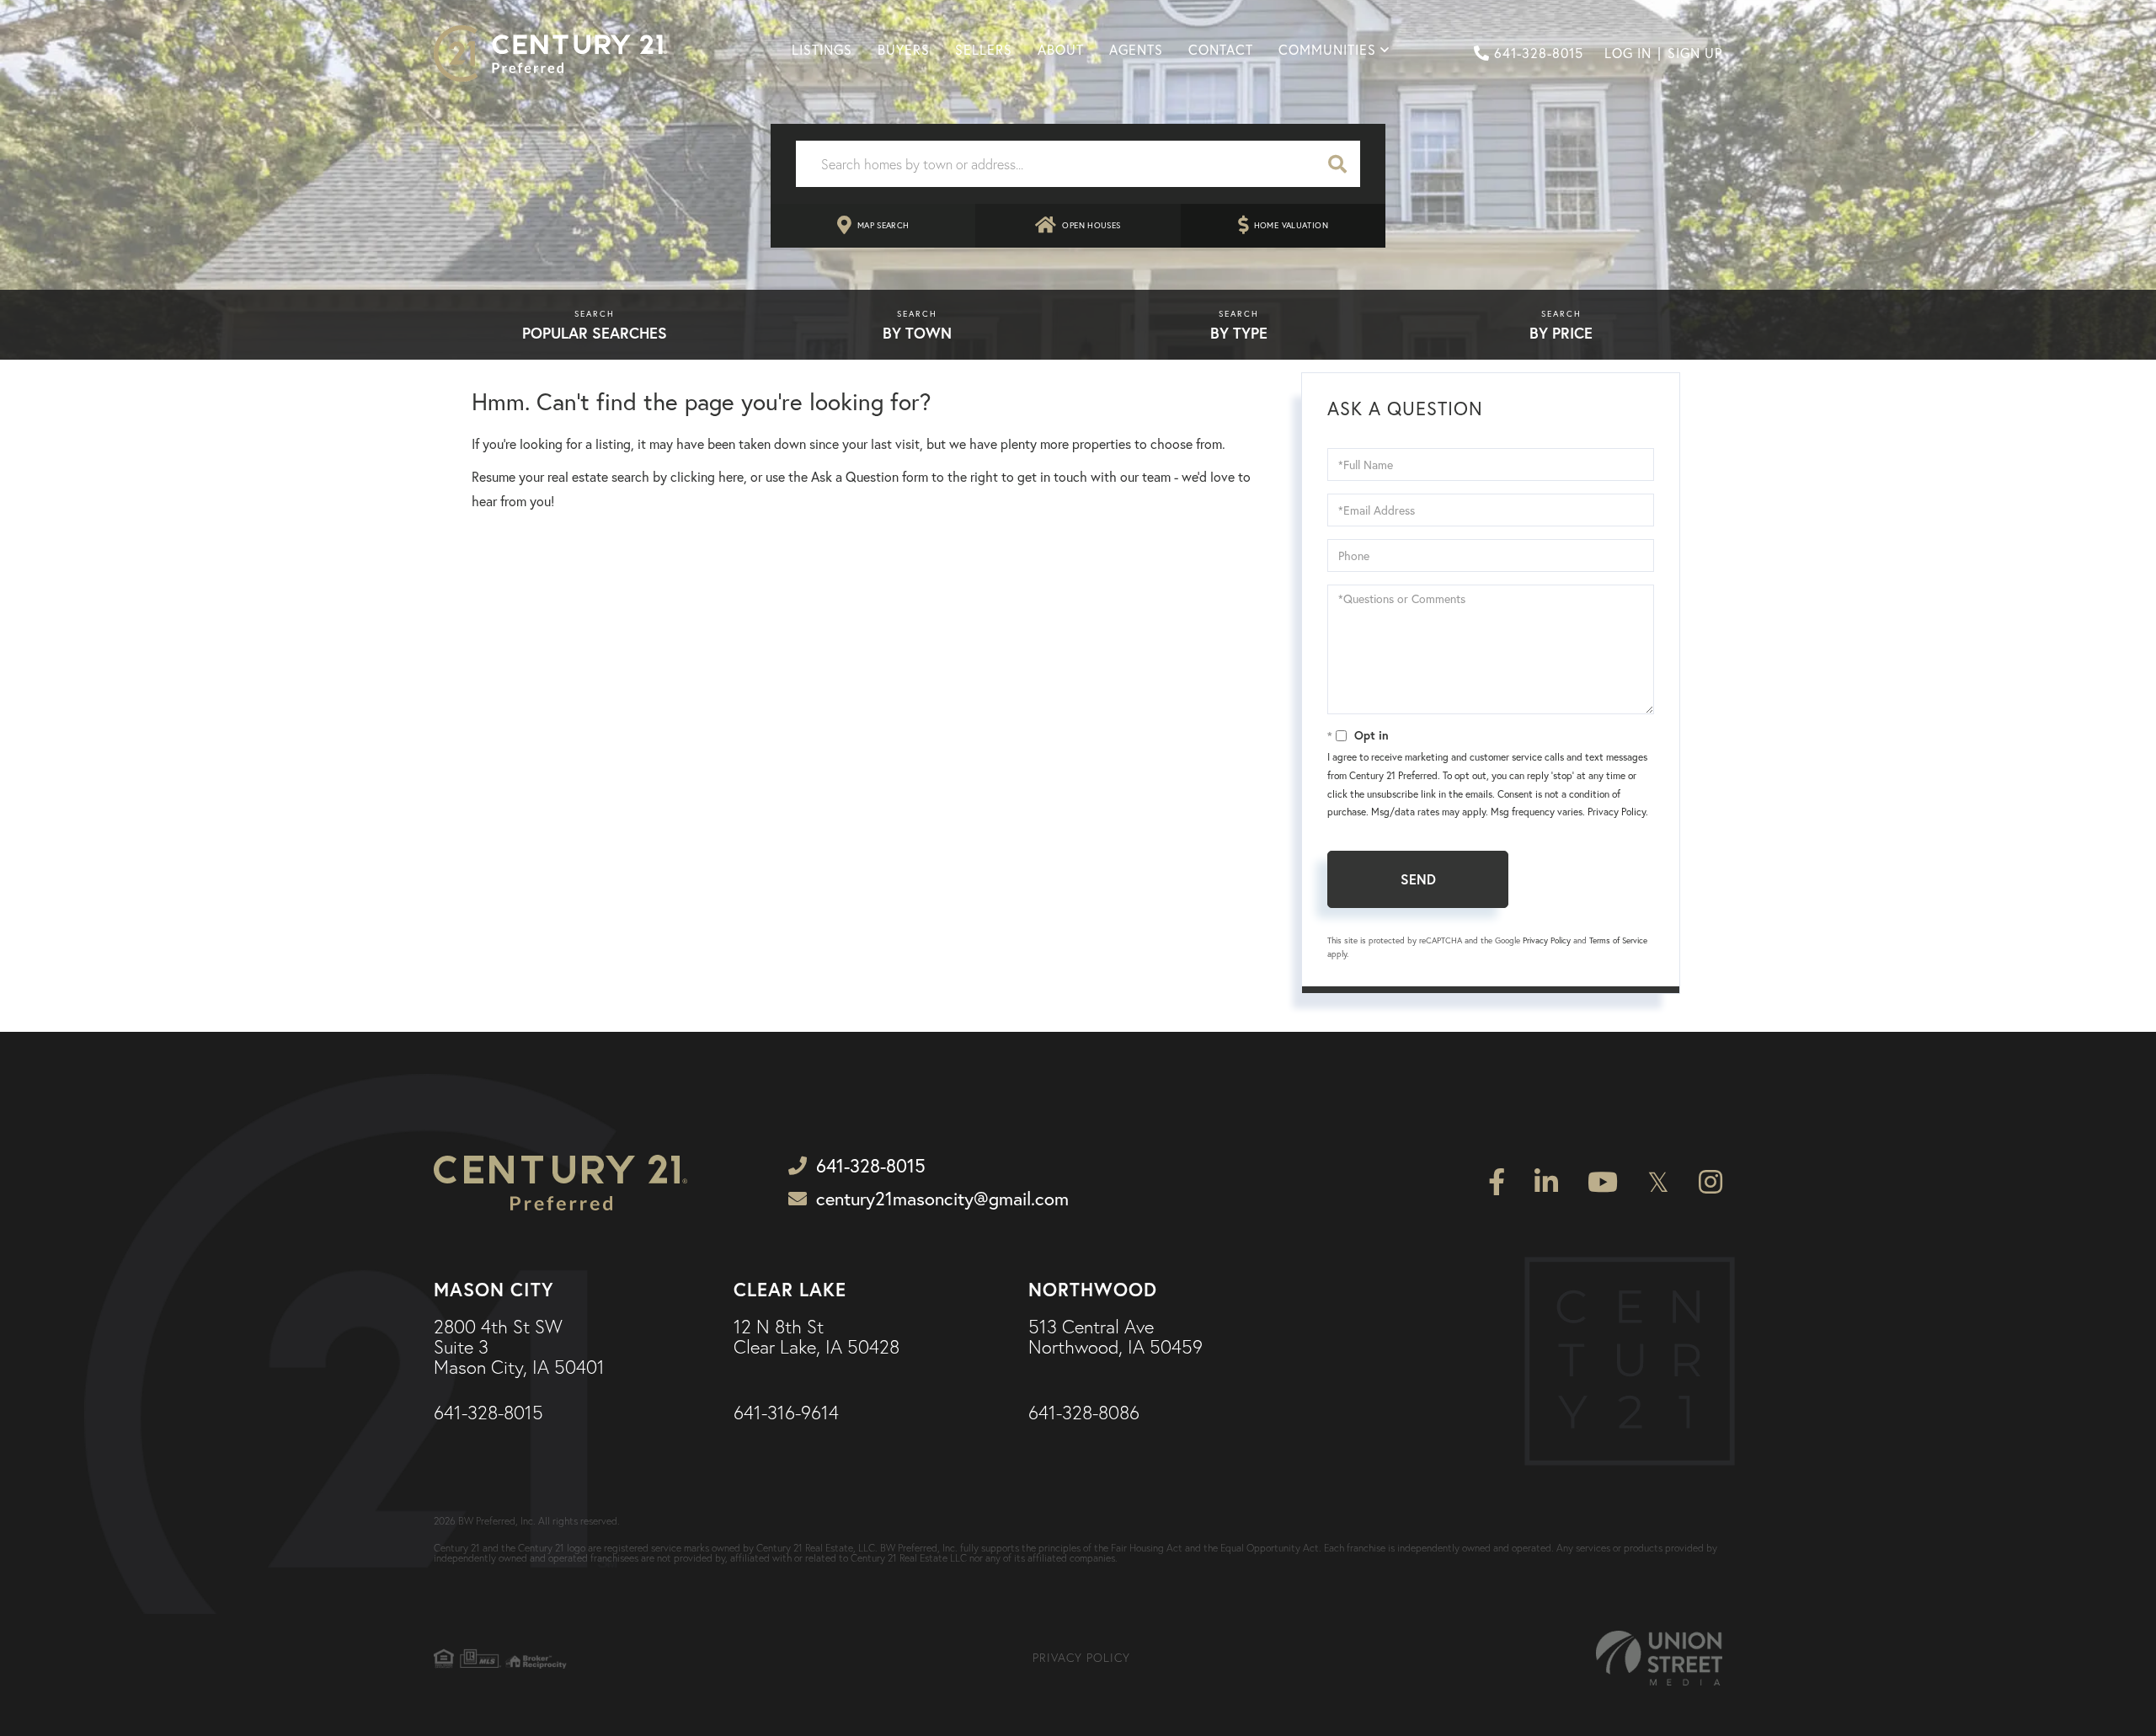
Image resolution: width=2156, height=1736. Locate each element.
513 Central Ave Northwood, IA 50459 (1115, 1338)
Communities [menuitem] (1327, 50)
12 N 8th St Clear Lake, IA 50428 (817, 1338)
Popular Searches (595, 333)
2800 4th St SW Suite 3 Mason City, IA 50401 (519, 1348)
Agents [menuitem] (1136, 50)
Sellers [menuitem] (984, 50)
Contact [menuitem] (1221, 50)
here (731, 477)
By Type (1239, 333)
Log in (1628, 53)
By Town (917, 333)
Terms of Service (1618, 940)
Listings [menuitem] (822, 50)
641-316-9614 (786, 1413)
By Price (1561, 333)
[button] (1337, 164)
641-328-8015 (1539, 53)
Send (1418, 879)
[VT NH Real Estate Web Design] (1659, 1658)
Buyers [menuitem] (904, 50)
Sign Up (1695, 53)
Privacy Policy (1617, 812)
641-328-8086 (1084, 1413)
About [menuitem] (1061, 50)
